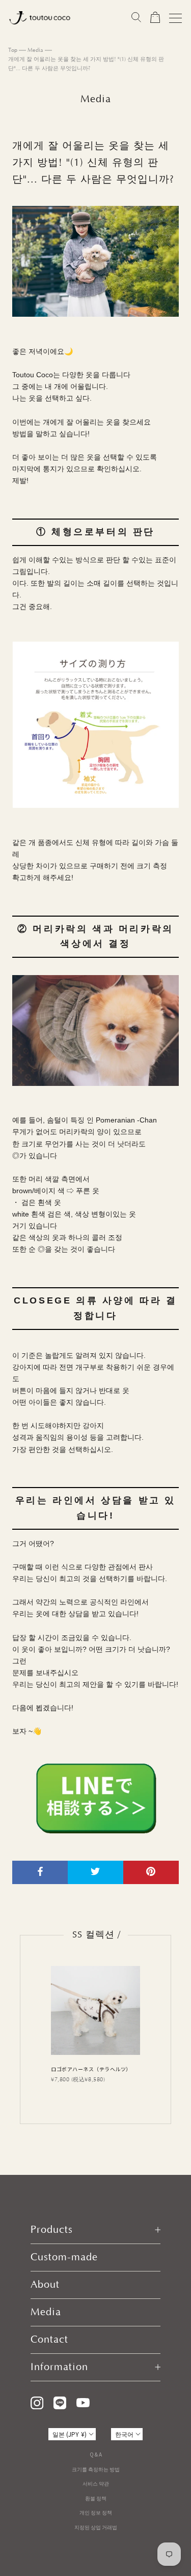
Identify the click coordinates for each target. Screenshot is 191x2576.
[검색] (136, 18)
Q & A (96, 2454)
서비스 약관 (96, 2483)
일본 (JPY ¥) (70, 2434)
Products (52, 2230)
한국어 (124, 2434)
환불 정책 (96, 2498)
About (45, 2285)
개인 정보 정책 (96, 2512)
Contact (49, 2340)
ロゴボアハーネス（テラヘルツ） (91, 2069)
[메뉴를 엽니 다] (175, 18)
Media (35, 50)
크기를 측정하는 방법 (96, 2469)
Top (13, 50)
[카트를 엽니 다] (155, 18)
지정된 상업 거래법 (96, 2527)
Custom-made (64, 2257)
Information (59, 2367)
